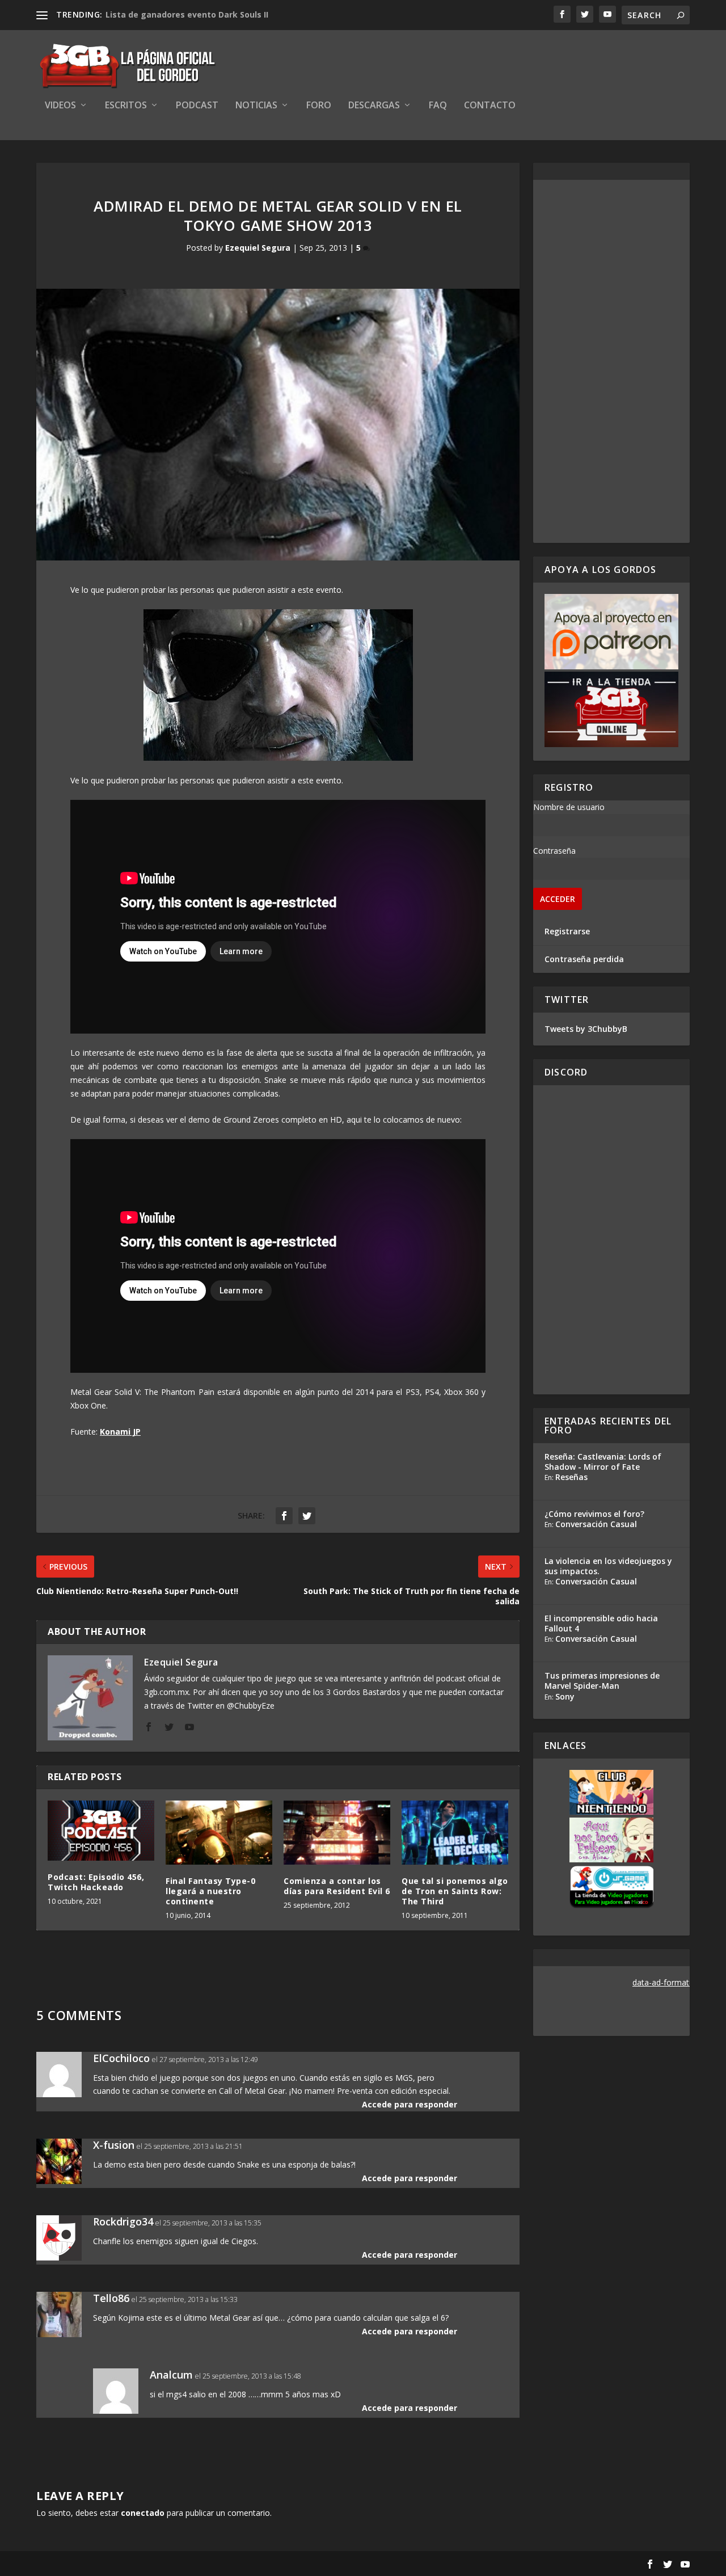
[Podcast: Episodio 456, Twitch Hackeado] (101, 1831)
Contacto (490, 106)
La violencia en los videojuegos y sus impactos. (608, 1566)
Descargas (374, 106)
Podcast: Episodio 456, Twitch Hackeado (96, 1882)
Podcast (197, 106)
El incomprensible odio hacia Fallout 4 (601, 1623)
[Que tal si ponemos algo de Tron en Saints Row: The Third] (455, 1833)
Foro (319, 106)
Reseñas (571, 1477)
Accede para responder (410, 2104)
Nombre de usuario (569, 807)
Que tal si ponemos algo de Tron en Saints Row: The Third (455, 1891)
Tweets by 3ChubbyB (586, 1029)
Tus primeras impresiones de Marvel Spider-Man (602, 1681)
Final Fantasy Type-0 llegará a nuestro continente (210, 1891)
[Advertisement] (611, 361)
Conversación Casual (596, 1524)
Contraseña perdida (584, 959)
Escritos (126, 106)
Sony (565, 1696)
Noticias (256, 106)
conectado (143, 2513)
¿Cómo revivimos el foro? (594, 1514)
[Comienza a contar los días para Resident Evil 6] (337, 1833)
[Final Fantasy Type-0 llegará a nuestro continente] (219, 1833)
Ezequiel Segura (258, 248)
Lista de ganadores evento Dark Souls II (187, 14)
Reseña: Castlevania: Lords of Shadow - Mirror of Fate (603, 1462)
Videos (60, 106)
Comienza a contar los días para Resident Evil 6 (337, 1886)
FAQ (438, 106)
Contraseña (554, 851)
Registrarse (567, 931)
